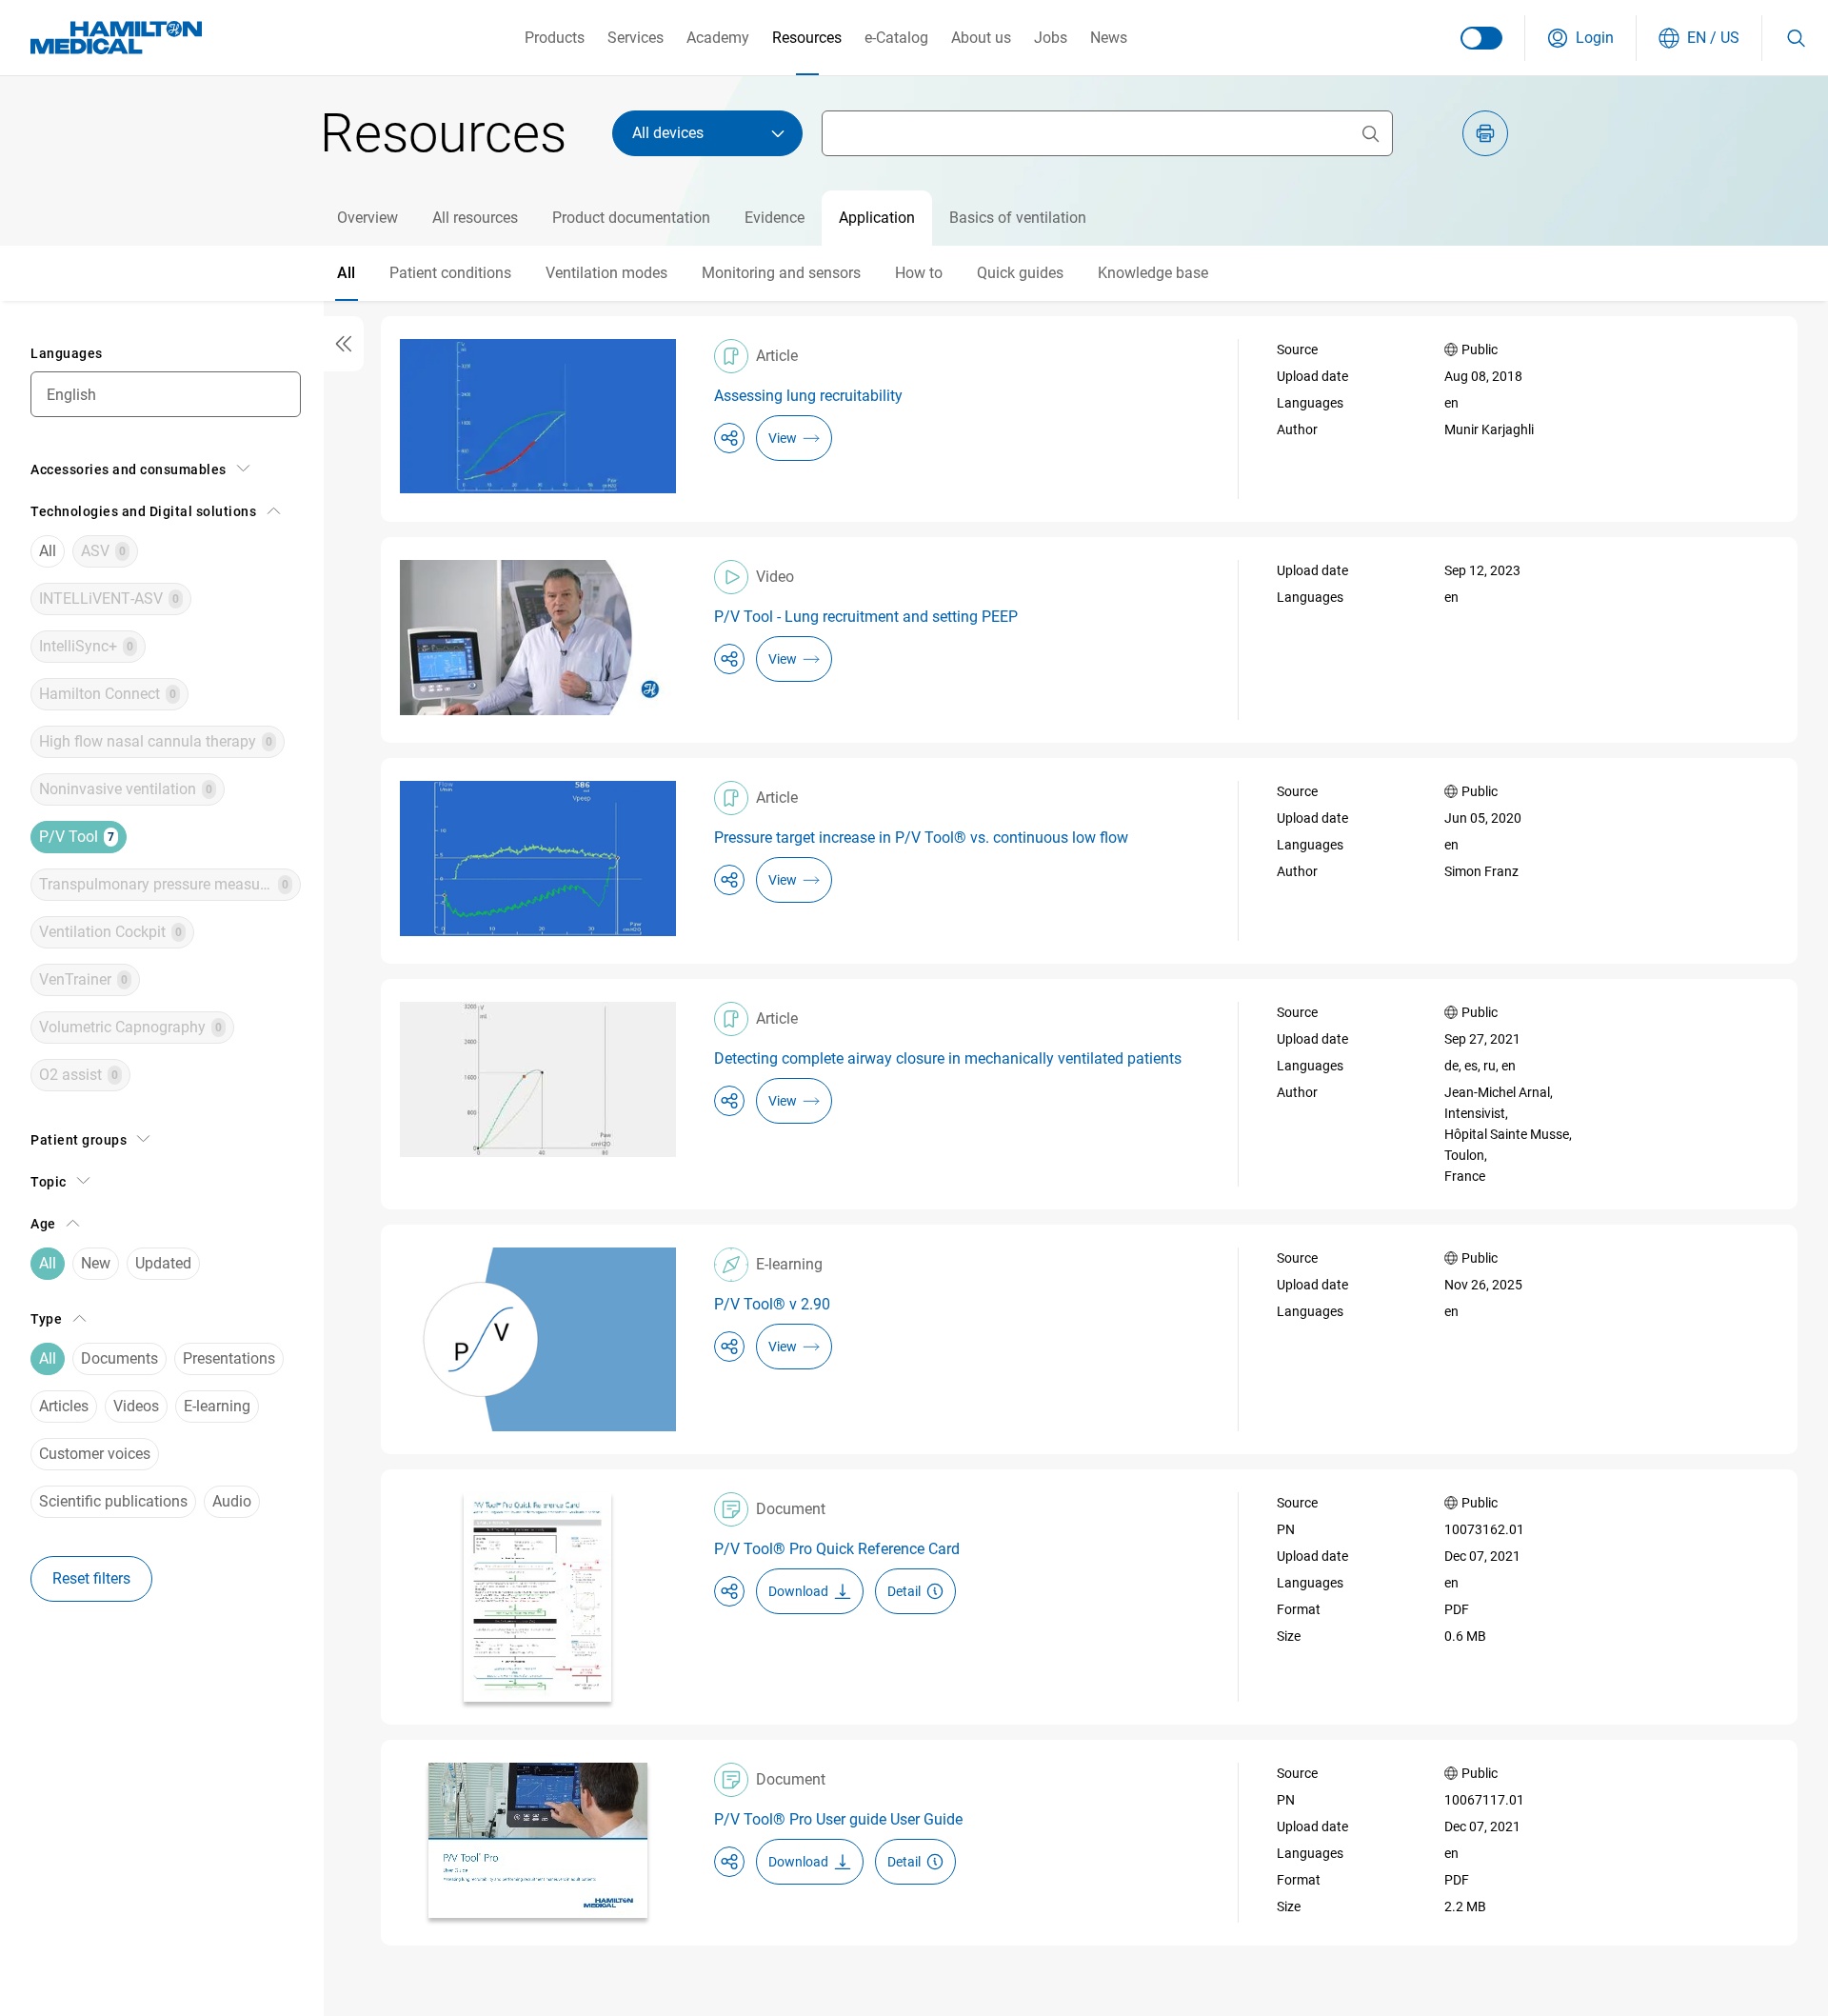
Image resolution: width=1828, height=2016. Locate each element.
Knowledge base (1153, 273)
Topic (49, 1182)
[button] (1580, 38)
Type (46, 1319)
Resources (807, 38)
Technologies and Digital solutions (143, 511)
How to (919, 273)
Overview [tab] (368, 218)
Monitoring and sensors (781, 273)
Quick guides (1020, 273)
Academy (718, 38)
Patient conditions (450, 273)
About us (981, 38)
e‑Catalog (896, 38)
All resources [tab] (475, 218)
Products (555, 38)
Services (636, 38)
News (1109, 38)
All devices (668, 133)
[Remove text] (1370, 133)
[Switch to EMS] (1481, 38)
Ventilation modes (606, 273)
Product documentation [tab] (631, 218)
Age (43, 1224)
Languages (67, 353)
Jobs (1051, 38)
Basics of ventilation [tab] (1018, 218)
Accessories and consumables (129, 469)
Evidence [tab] (775, 218)
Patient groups (79, 1140)
